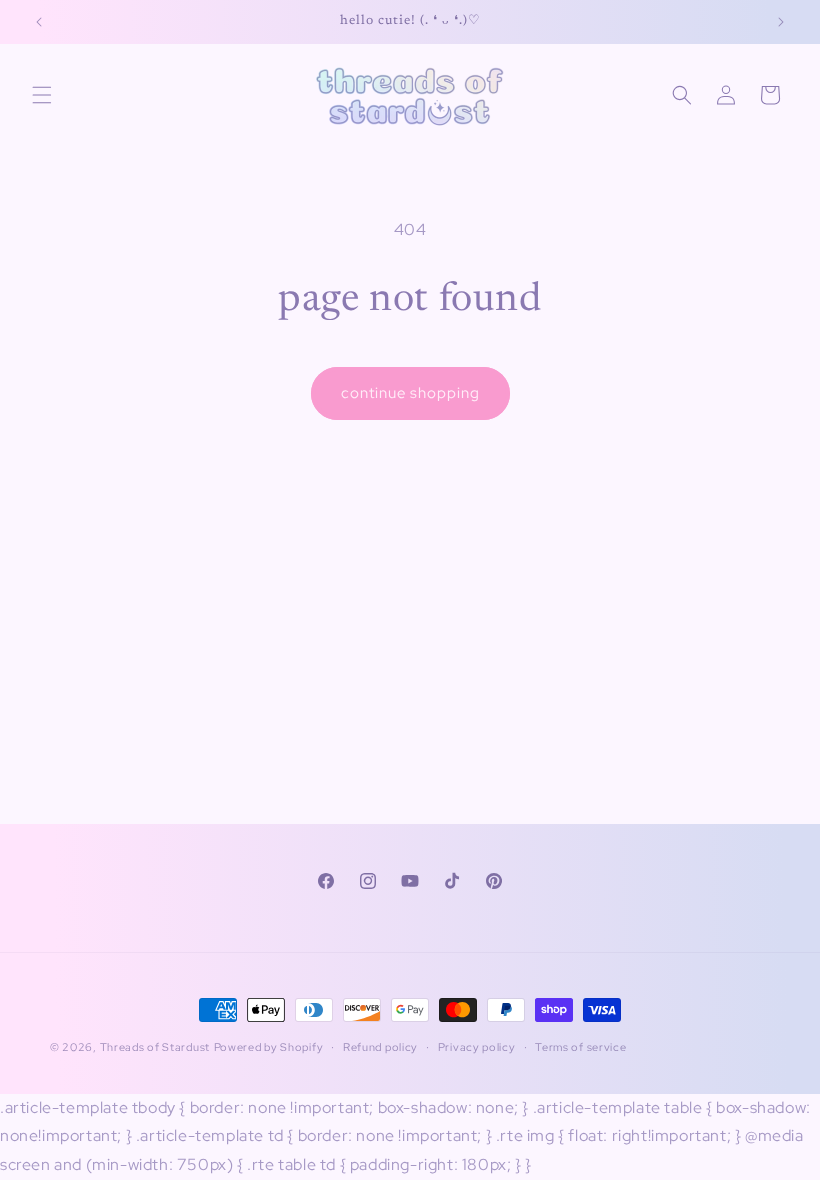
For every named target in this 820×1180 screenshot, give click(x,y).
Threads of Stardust (155, 1047)
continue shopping (410, 393)
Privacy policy (477, 1047)
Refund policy (380, 1047)
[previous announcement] (39, 22)
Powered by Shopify (269, 1047)
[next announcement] (781, 22)
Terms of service (580, 1047)
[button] (42, 95)
